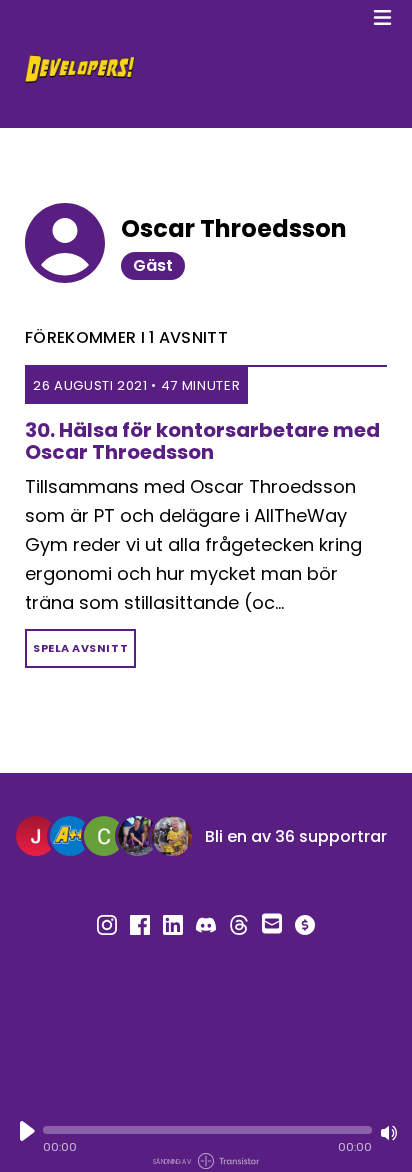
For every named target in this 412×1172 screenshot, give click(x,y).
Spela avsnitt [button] (80, 648)
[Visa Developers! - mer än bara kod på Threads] (239, 924)
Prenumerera (295, 1007)
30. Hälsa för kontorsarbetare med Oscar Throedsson (202, 441)
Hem (87, 1007)
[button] (207, 1130)
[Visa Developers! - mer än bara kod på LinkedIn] (173, 924)
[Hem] (188, 69)
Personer (206, 1007)
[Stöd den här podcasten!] (305, 924)
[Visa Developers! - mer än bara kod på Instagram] (107, 924)
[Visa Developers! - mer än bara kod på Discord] (206, 924)
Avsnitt (140, 1007)
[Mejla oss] (272, 922)
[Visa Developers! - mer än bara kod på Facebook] (140, 924)
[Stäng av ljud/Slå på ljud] (389, 1133)
